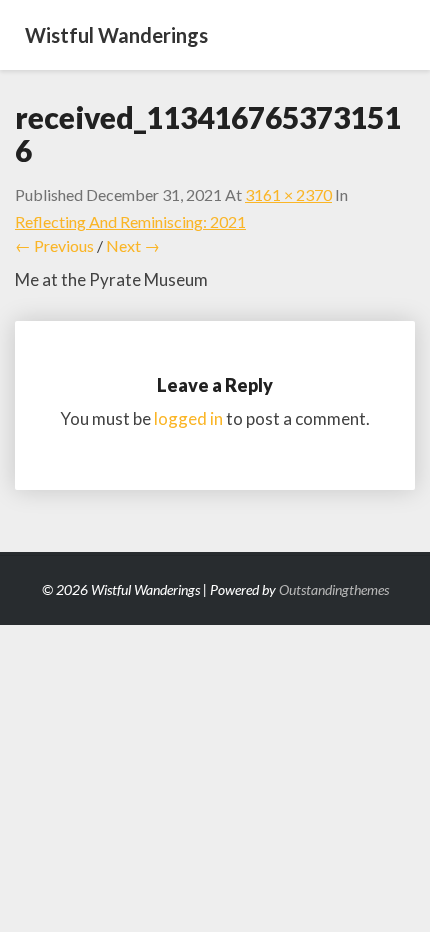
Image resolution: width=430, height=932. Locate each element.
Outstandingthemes (334, 589)
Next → (133, 245)
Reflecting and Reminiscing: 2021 (130, 221)
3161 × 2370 (288, 194)
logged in (188, 418)
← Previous (54, 245)
